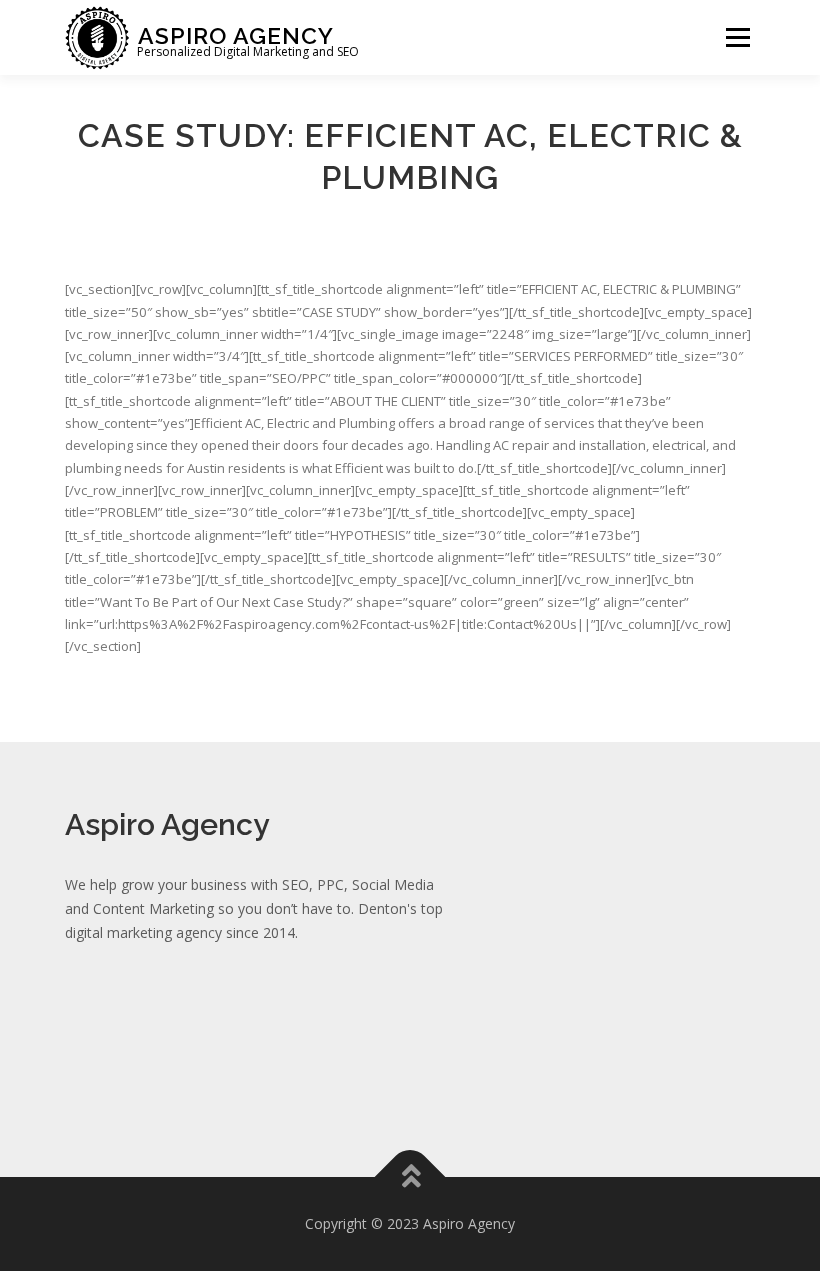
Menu (737, 37)
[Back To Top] (410, 1176)
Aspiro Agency (236, 34)
